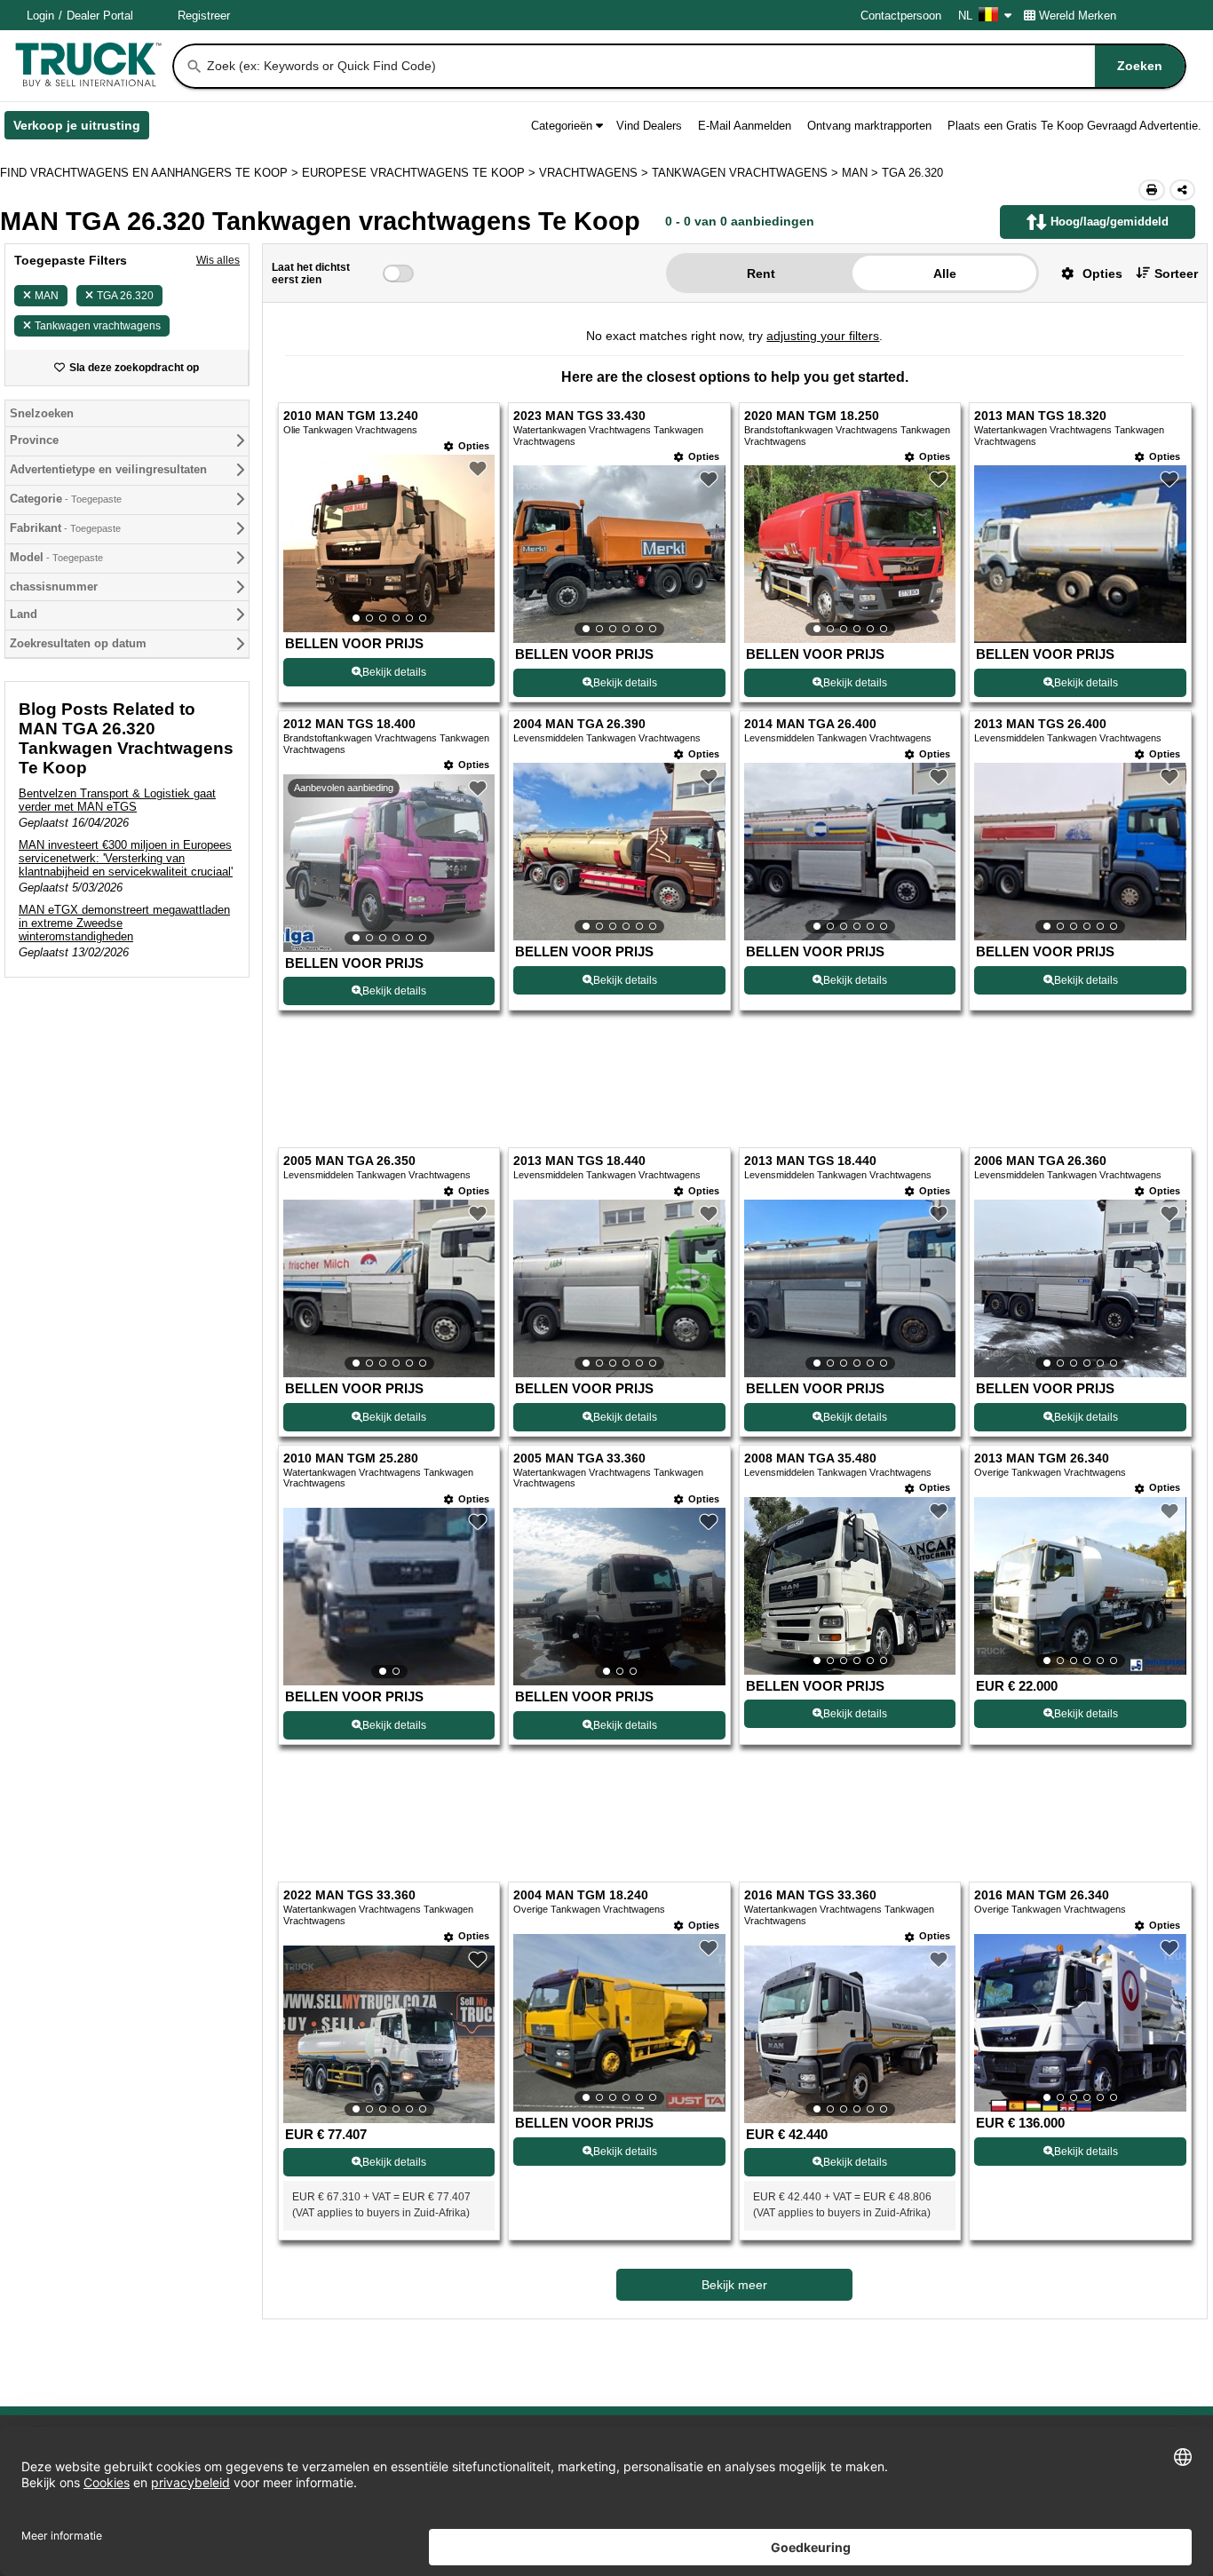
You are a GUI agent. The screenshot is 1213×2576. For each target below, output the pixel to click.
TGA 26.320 (125, 296)
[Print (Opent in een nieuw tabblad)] (1152, 190)
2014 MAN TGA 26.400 (810, 724)
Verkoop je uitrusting (81, 129)
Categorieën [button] (562, 126)
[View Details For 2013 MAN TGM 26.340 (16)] (1080, 1586)
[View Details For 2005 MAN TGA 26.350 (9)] (389, 1288)
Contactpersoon (901, 16)
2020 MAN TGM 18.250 (812, 416)
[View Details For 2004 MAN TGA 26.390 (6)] (619, 852)
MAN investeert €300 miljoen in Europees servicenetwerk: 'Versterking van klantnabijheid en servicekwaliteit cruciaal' (126, 858)
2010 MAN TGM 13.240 (351, 416)
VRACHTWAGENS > (595, 173)
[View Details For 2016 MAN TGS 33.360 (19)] (850, 2034)
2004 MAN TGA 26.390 (579, 724)
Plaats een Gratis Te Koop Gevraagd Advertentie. (1074, 126)
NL (965, 16)
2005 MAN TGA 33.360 (579, 1458)
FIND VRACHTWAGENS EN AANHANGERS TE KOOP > (151, 173)
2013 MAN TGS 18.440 (579, 1161)
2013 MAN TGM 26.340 (1042, 1458)
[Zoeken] (194, 67)
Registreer (204, 16)
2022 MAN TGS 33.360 (349, 1895)
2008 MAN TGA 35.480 (810, 1458)
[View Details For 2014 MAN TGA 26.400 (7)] (850, 852)
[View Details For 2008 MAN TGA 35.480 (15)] (850, 1586)
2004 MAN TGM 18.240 (581, 1895)
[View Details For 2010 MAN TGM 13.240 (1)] (389, 543)
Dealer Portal (100, 16)
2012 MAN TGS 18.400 (349, 724)
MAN (47, 296)
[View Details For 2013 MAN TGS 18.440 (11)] (850, 1288)
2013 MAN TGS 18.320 (1040, 416)
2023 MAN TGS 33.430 (579, 416)
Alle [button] (945, 273)
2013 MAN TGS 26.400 (1040, 724)
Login (40, 16)
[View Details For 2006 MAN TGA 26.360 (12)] (1080, 1288)
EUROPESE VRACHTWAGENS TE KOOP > (420, 173)
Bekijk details (394, 672)
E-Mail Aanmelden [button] (745, 126)
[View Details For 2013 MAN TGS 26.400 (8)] (1080, 852)
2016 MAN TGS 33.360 (810, 1895)
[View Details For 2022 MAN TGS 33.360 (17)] (389, 2034)
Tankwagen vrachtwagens (98, 326)
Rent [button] (761, 273)
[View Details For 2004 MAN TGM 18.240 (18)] (619, 2023)
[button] (1085, 273)
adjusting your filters (823, 336)
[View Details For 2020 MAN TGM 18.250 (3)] (850, 554)
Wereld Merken (1078, 16)
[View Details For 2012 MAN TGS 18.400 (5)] (389, 863)
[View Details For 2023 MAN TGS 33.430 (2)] (619, 554)
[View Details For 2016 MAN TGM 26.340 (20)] (1080, 2023)
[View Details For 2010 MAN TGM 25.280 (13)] (389, 1597)
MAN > (862, 173)
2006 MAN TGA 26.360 (1040, 1161)
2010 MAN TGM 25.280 (351, 1458)
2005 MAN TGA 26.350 (349, 1161)
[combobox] (694, 66)
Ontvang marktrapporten (869, 126)
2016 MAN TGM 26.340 (1042, 1895)
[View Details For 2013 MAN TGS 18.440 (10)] (619, 1288)
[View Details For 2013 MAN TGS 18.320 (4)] (1080, 638)
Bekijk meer (734, 2285)
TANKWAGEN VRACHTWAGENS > (747, 173)
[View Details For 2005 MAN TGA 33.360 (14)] (619, 1597)
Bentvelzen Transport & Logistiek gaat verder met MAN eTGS (117, 800)
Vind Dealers (649, 126)
